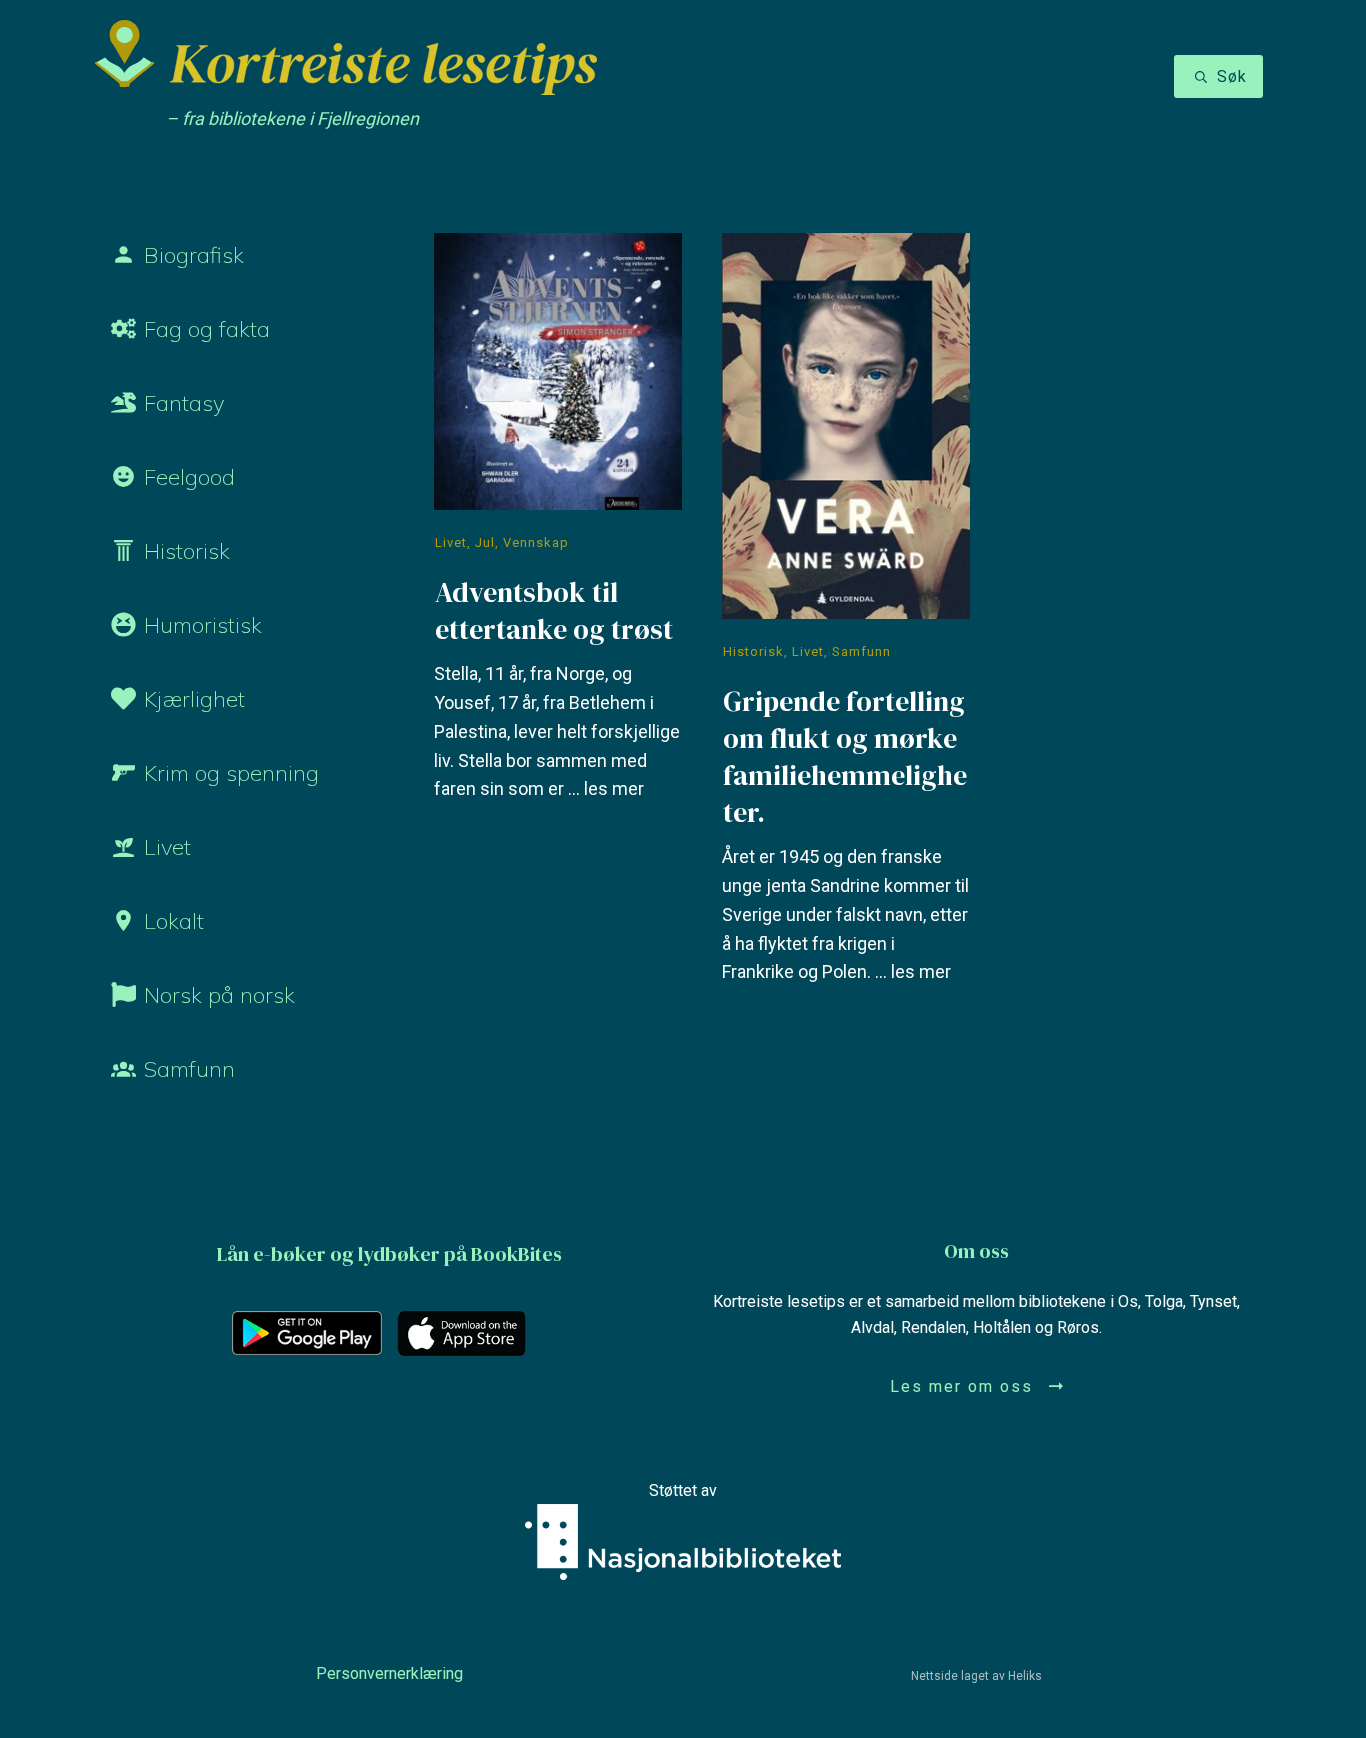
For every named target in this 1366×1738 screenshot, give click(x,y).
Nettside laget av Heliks (976, 1676)
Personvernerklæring (389, 1673)
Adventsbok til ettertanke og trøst (558, 623)
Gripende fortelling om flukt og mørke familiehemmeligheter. (846, 623)
